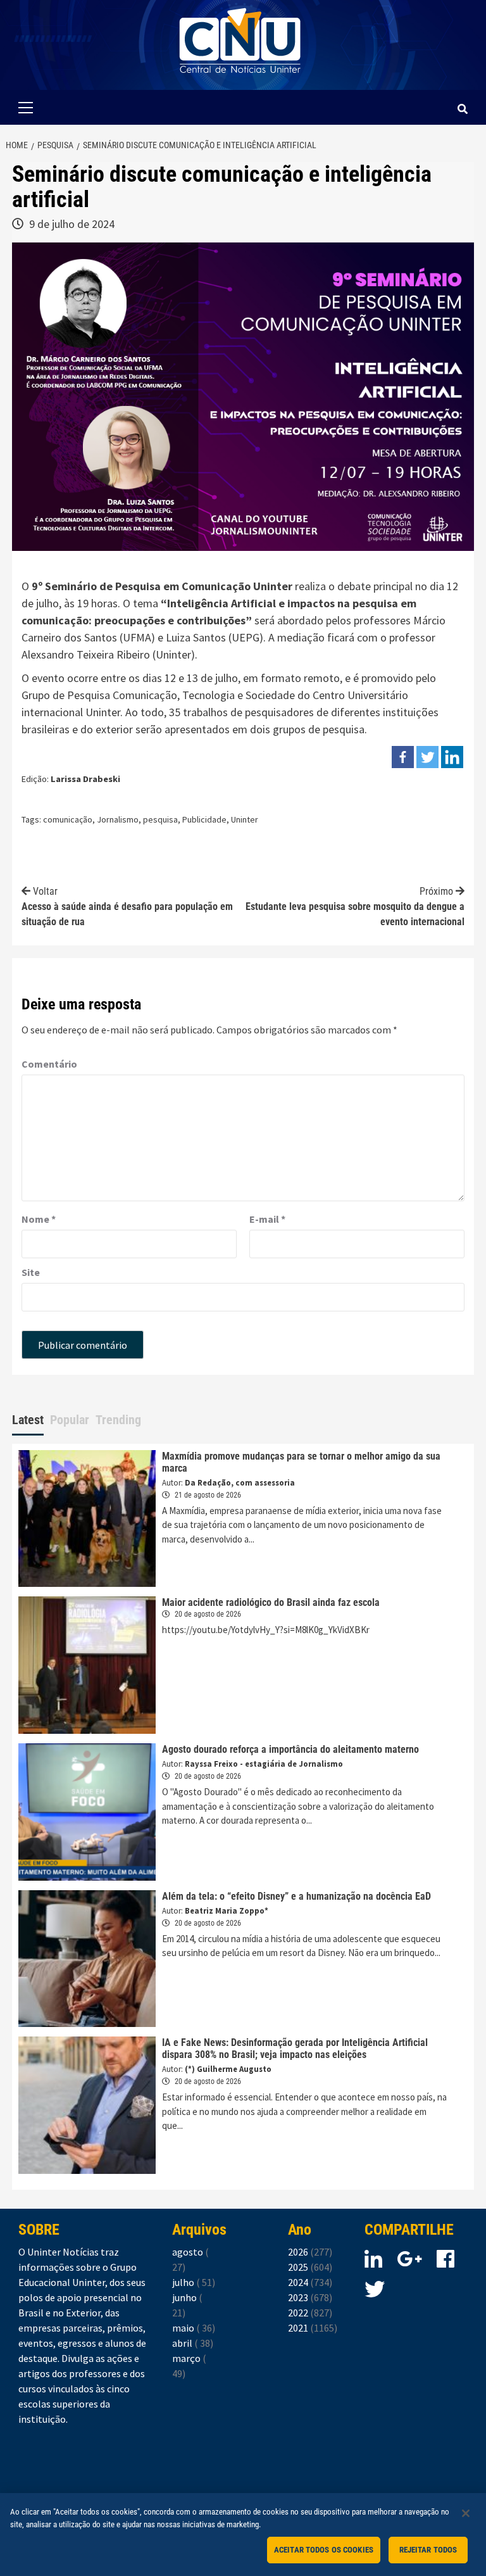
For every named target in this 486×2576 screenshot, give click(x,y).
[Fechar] (466, 2513)
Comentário (49, 1064)
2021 (313, 2328)
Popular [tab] (70, 1420)
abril (193, 2343)
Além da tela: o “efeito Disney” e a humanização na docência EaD (296, 1896)
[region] (243, 2535)
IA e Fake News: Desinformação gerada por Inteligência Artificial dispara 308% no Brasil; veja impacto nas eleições (295, 2049)
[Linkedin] (452, 757)
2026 (310, 2252)
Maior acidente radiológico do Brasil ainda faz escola (271, 1602)
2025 (310, 2267)
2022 (310, 2313)
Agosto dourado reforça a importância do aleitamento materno (290, 1749)
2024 (310, 2282)
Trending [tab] (118, 1420)
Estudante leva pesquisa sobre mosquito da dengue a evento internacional (355, 906)
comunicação (68, 819)
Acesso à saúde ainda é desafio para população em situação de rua (127, 906)
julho (194, 2282)
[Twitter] (427, 757)
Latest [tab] (28, 1420)
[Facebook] (403, 757)
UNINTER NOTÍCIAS (240, 83)
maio (194, 2328)
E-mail (267, 1219)
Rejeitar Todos (428, 2550)
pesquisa (160, 819)
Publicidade (204, 819)
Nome (39, 1219)
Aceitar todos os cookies (324, 2550)
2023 (310, 2297)
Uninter (245, 819)
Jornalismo (118, 819)
